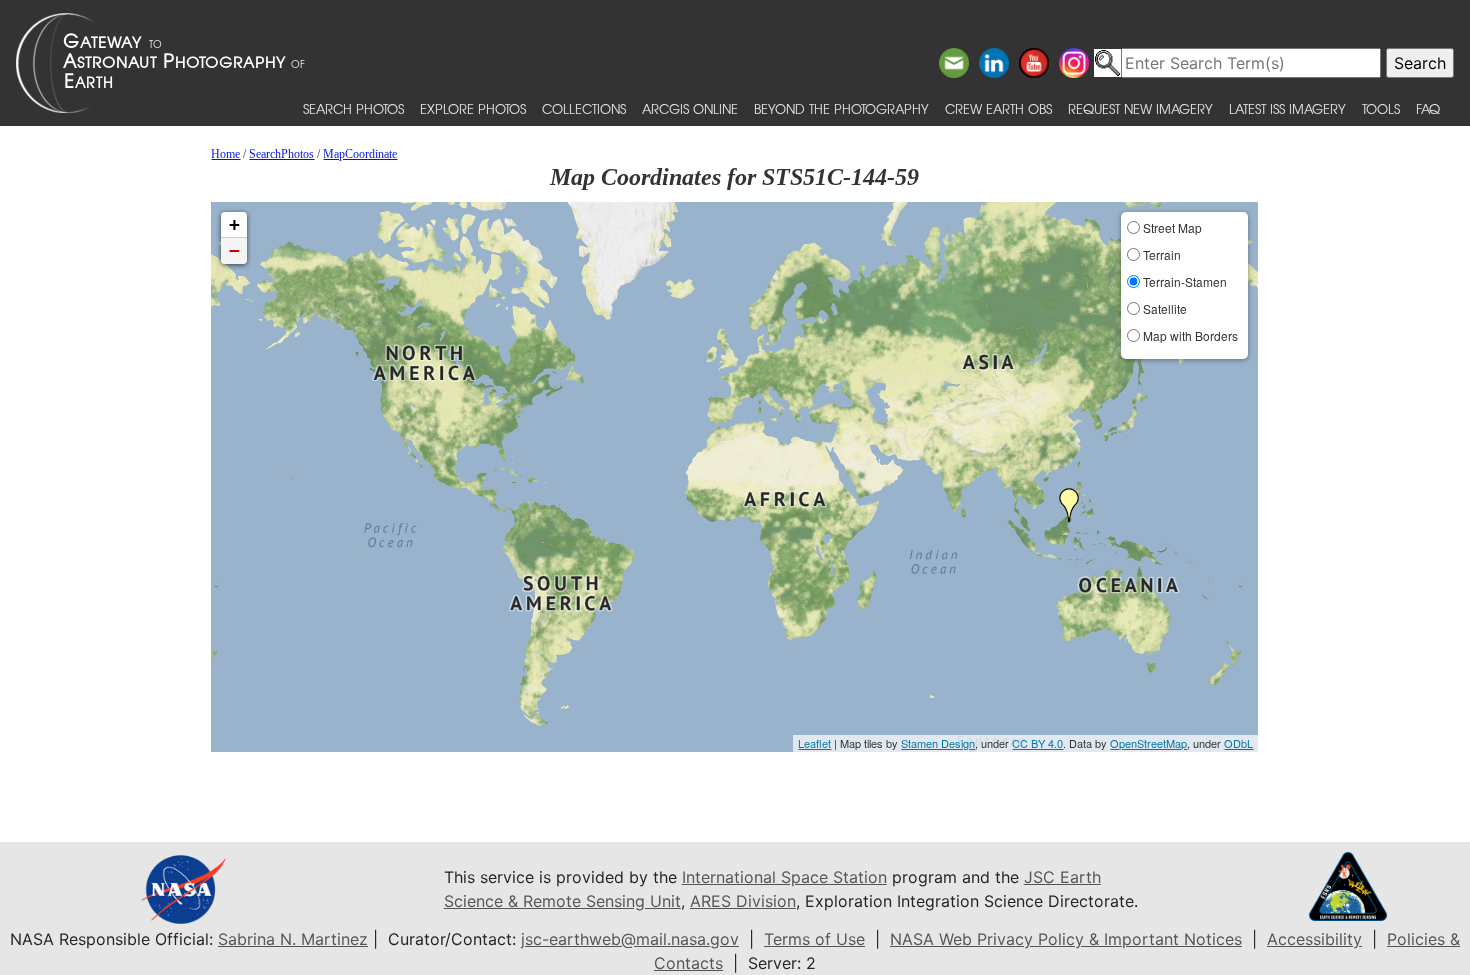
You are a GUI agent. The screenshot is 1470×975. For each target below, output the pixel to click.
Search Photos (353, 108)
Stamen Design (938, 743)
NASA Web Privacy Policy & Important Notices (1066, 939)
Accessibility (1314, 939)
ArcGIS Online (690, 108)
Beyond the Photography (841, 108)
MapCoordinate (360, 154)
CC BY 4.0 (1037, 743)
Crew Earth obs (998, 108)
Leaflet (814, 743)
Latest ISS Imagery (1287, 108)
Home (225, 154)
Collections (584, 108)
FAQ (1428, 108)
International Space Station (784, 877)
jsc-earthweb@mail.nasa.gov (630, 939)
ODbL (1238, 743)
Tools (1381, 108)
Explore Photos (473, 108)
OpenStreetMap (1148, 743)
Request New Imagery (1140, 108)
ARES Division (743, 901)
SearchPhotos (281, 154)
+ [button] (234, 224)
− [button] (234, 250)
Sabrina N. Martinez (293, 939)
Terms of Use (814, 939)
